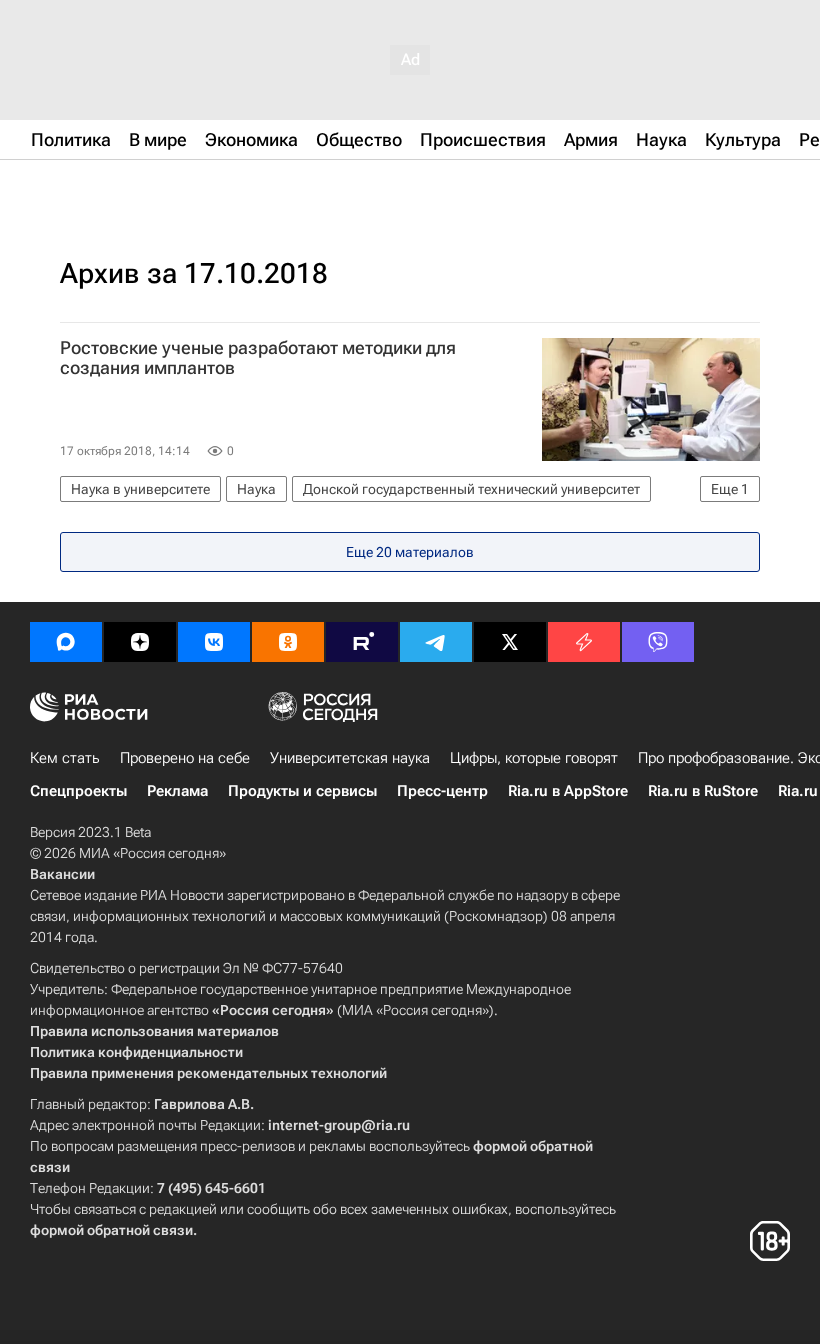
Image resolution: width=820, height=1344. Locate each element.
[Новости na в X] (510, 642)
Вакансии (62, 874)
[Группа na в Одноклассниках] (288, 642)
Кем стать (65, 758)
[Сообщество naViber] (658, 642)
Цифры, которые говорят (534, 758)
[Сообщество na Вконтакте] (214, 642)
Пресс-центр (442, 791)
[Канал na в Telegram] (436, 642)
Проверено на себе (185, 758)
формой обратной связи (111, 1230)
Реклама (177, 791)
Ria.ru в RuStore (703, 791)
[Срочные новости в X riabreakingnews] (584, 642)
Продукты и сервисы (302, 791)
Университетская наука (350, 758)
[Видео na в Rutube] (362, 642)
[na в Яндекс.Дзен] (140, 642)
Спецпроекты (78, 791)
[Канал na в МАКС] (66, 642)
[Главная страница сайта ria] (130, 188)
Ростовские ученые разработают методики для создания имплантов (258, 358)
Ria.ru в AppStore (568, 791)
